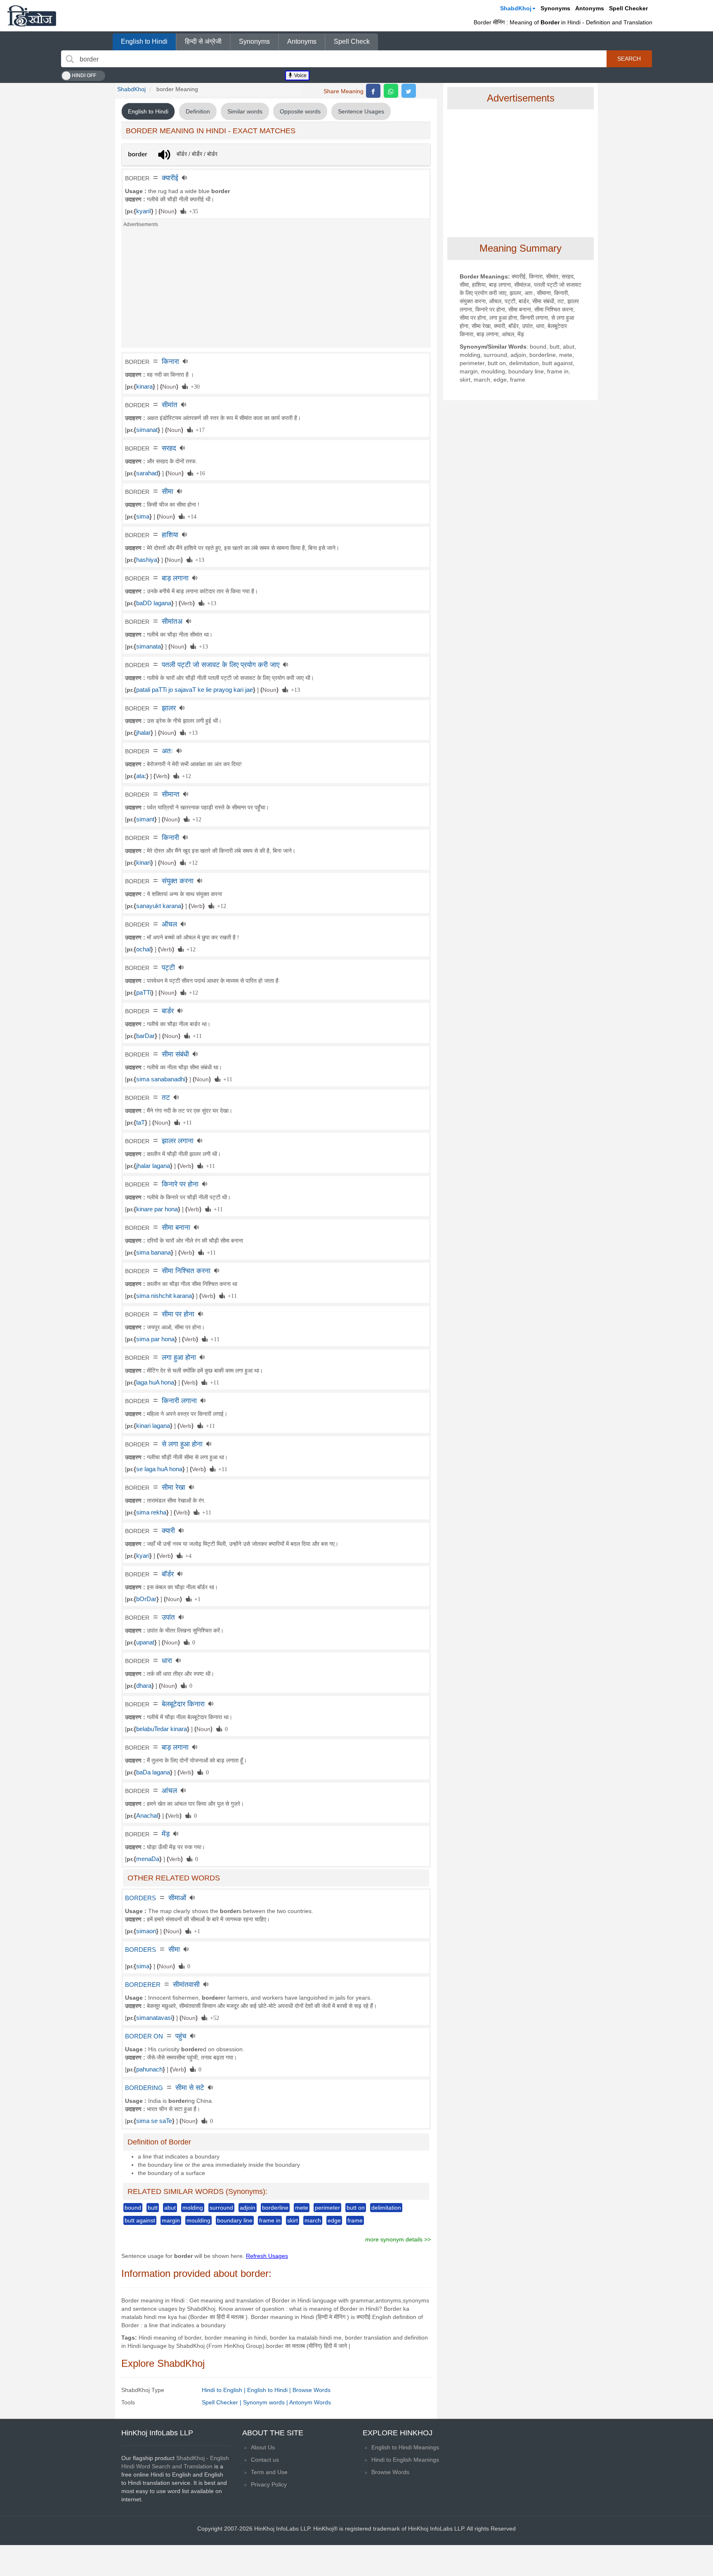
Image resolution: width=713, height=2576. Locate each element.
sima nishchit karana (164, 1296)
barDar (145, 1036)
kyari (143, 1556)
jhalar (143, 733)
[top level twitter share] (409, 91)
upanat (145, 1642)
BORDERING (144, 2088)
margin (171, 2220)
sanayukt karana (159, 906)
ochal (143, 949)
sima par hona (155, 1339)
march (313, 2220)
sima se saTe (154, 2121)
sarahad (147, 473)
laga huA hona (155, 1382)
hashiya (147, 560)
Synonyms (555, 8)
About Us (263, 2447)
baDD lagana (154, 603)
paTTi (144, 993)
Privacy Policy (269, 2484)
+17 (199, 429)
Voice (300, 75)
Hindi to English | (224, 2390)
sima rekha (151, 1512)
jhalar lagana (153, 1166)
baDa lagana (153, 1772)
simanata (149, 646)
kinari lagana (153, 1426)
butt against (140, 2220)
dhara (144, 1686)
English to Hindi (144, 41)
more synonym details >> (398, 2239)
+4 (187, 1555)
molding (193, 2208)
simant (145, 819)
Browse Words (312, 2390)
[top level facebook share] (373, 91)
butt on (356, 2208)
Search (629, 59)
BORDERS (140, 1898)
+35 (192, 211)
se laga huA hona (159, 1469)
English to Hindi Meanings (405, 2447)
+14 (190, 516)
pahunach (149, 2069)
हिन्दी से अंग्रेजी (203, 41)
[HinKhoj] (32, 16)
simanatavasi (154, 2018)
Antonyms (590, 8)
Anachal (147, 1816)
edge (334, 2220)
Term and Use (269, 2472)
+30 (194, 386)
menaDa (148, 1859)
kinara (144, 387)
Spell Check (352, 41)
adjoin (248, 2208)
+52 (213, 2017)
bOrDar (146, 1599)
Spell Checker (628, 8)
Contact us (265, 2460)
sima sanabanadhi (161, 1079)
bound (133, 2208)
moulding (198, 2220)
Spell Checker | (222, 2402)
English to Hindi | (270, 2390)
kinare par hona (157, 1209)
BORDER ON (144, 2036)
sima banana (153, 1253)
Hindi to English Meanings (405, 2460)
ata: (141, 776)
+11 (196, 1036)
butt (153, 2208)
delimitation (386, 2208)
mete (302, 2208)
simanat (147, 430)
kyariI (144, 211)
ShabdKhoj (516, 8)
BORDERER (143, 1985)
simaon (146, 1931)
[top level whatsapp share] (391, 91)
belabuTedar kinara (162, 1729)
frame (355, 2220)
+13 (198, 559)
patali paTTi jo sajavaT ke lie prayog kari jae (195, 690)
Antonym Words (310, 2402)
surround (221, 2208)
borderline (275, 2208)
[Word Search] (70, 59)
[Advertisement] (276, 290)
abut (170, 2208)
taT (140, 1123)
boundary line (235, 2220)
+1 (196, 1599)
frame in (270, 2220)
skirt (293, 2220)
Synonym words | (266, 2402)
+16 (199, 473)
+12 (185, 776)
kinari (143, 863)
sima (143, 517)
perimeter (327, 2208)
